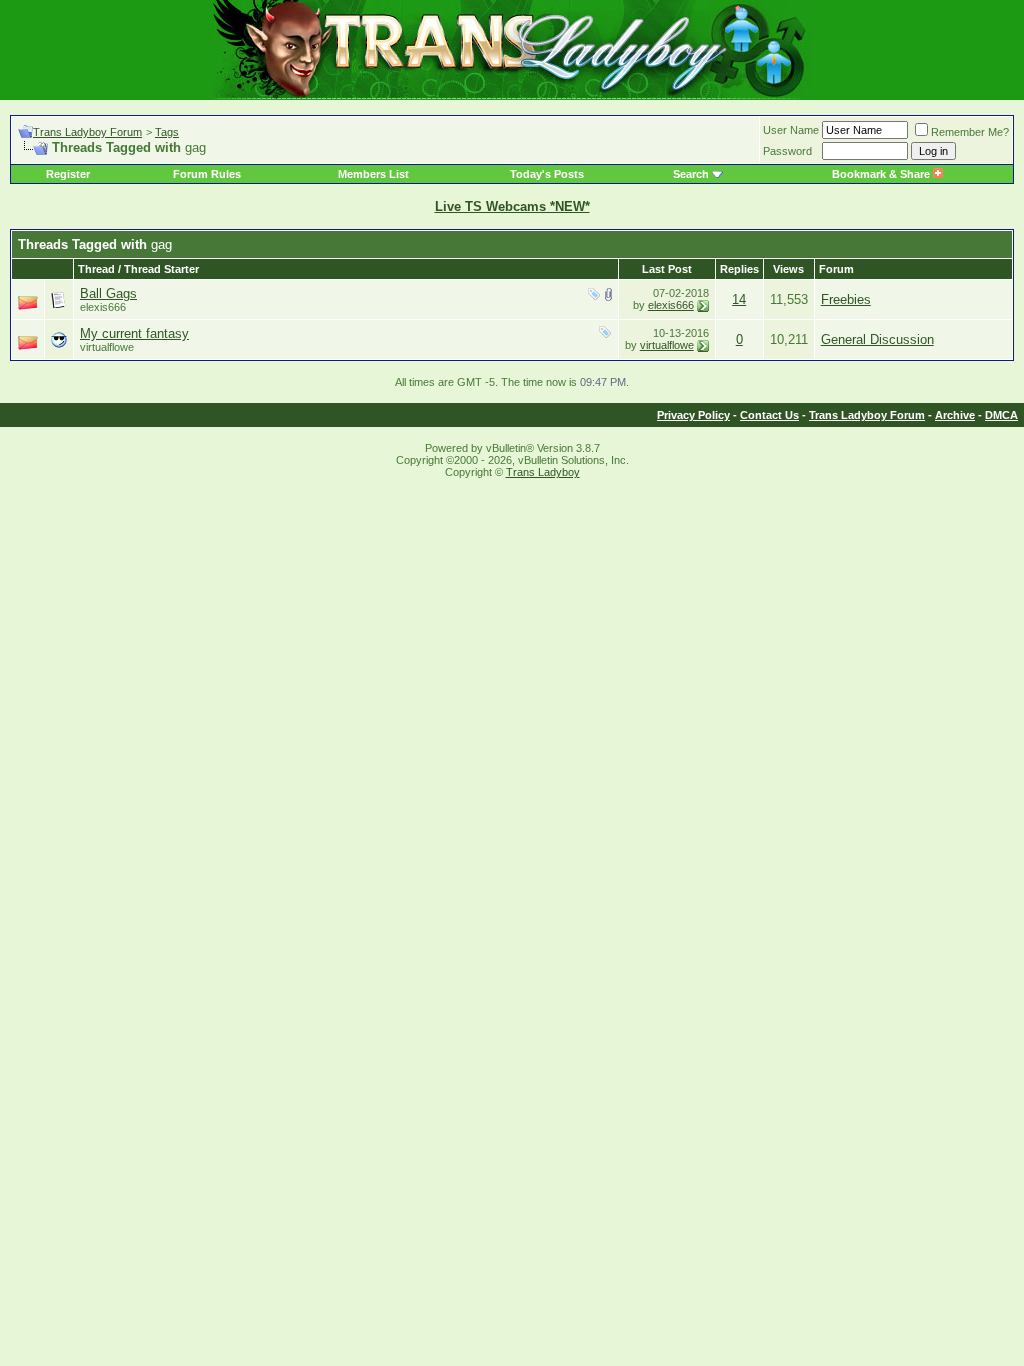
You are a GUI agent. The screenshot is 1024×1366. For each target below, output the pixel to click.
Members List (373, 174)
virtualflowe (107, 347)
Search (691, 174)
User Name (791, 130)
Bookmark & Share (882, 174)
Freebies (846, 299)
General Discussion (877, 339)
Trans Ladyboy (543, 472)
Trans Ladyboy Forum (87, 132)
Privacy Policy (693, 415)
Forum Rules (207, 174)
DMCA (1001, 415)
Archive (955, 415)
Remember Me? (970, 132)
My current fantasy (134, 333)
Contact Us (769, 415)
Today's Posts (547, 174)
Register (68, 174)
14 (739, 299)
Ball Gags (108, 293)
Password (787, 151)
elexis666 (671, 305)
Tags (167, 132)
